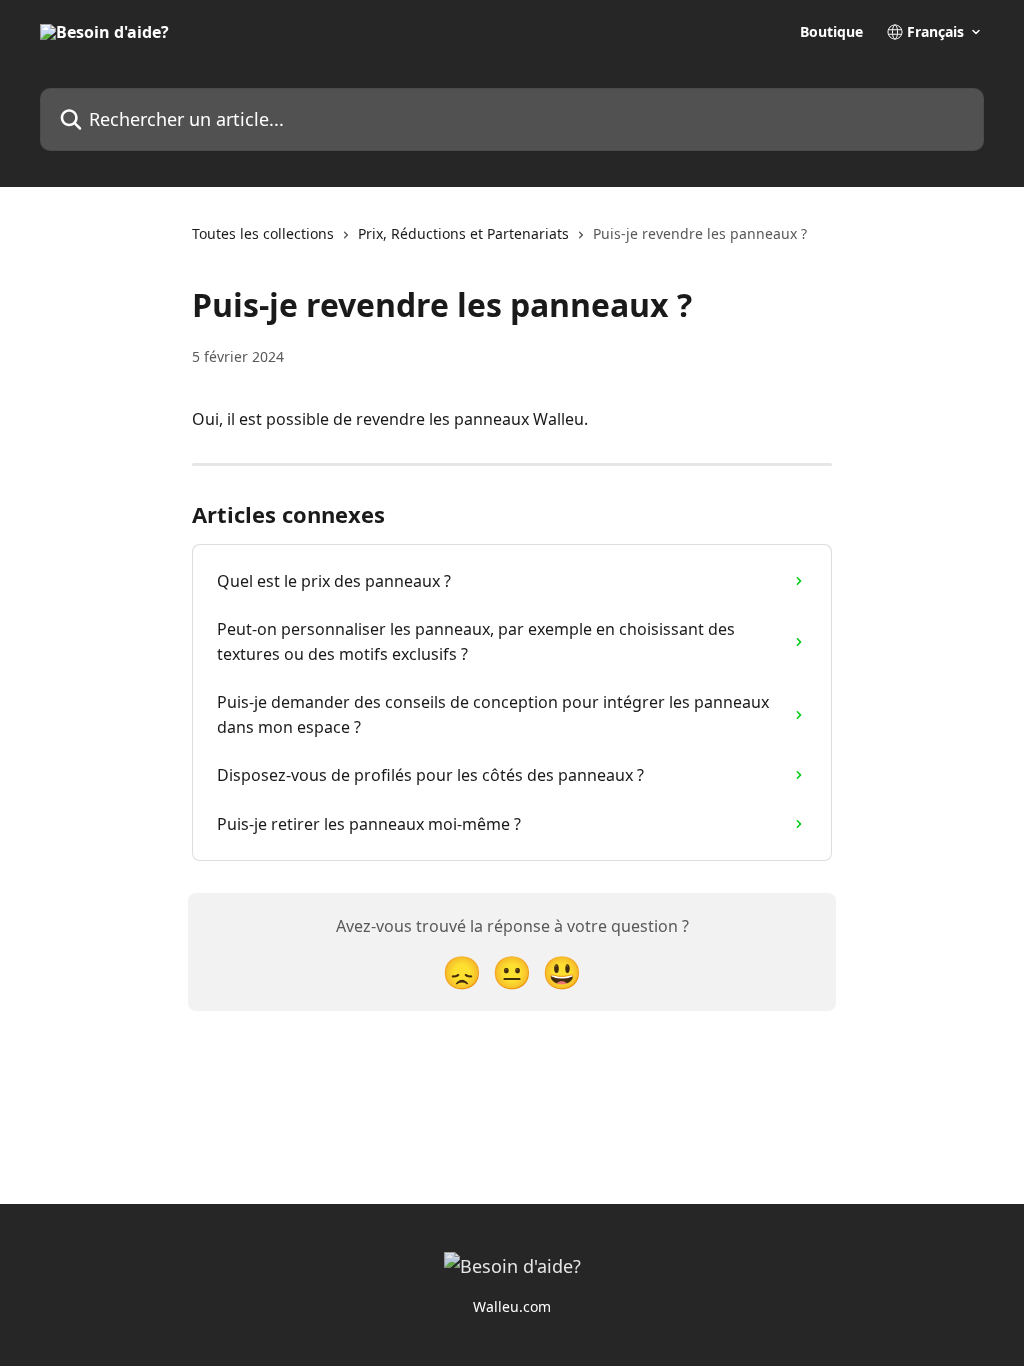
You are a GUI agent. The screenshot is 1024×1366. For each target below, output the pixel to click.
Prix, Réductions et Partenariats (463, 233)
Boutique (831, 32)
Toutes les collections (263, 233)
